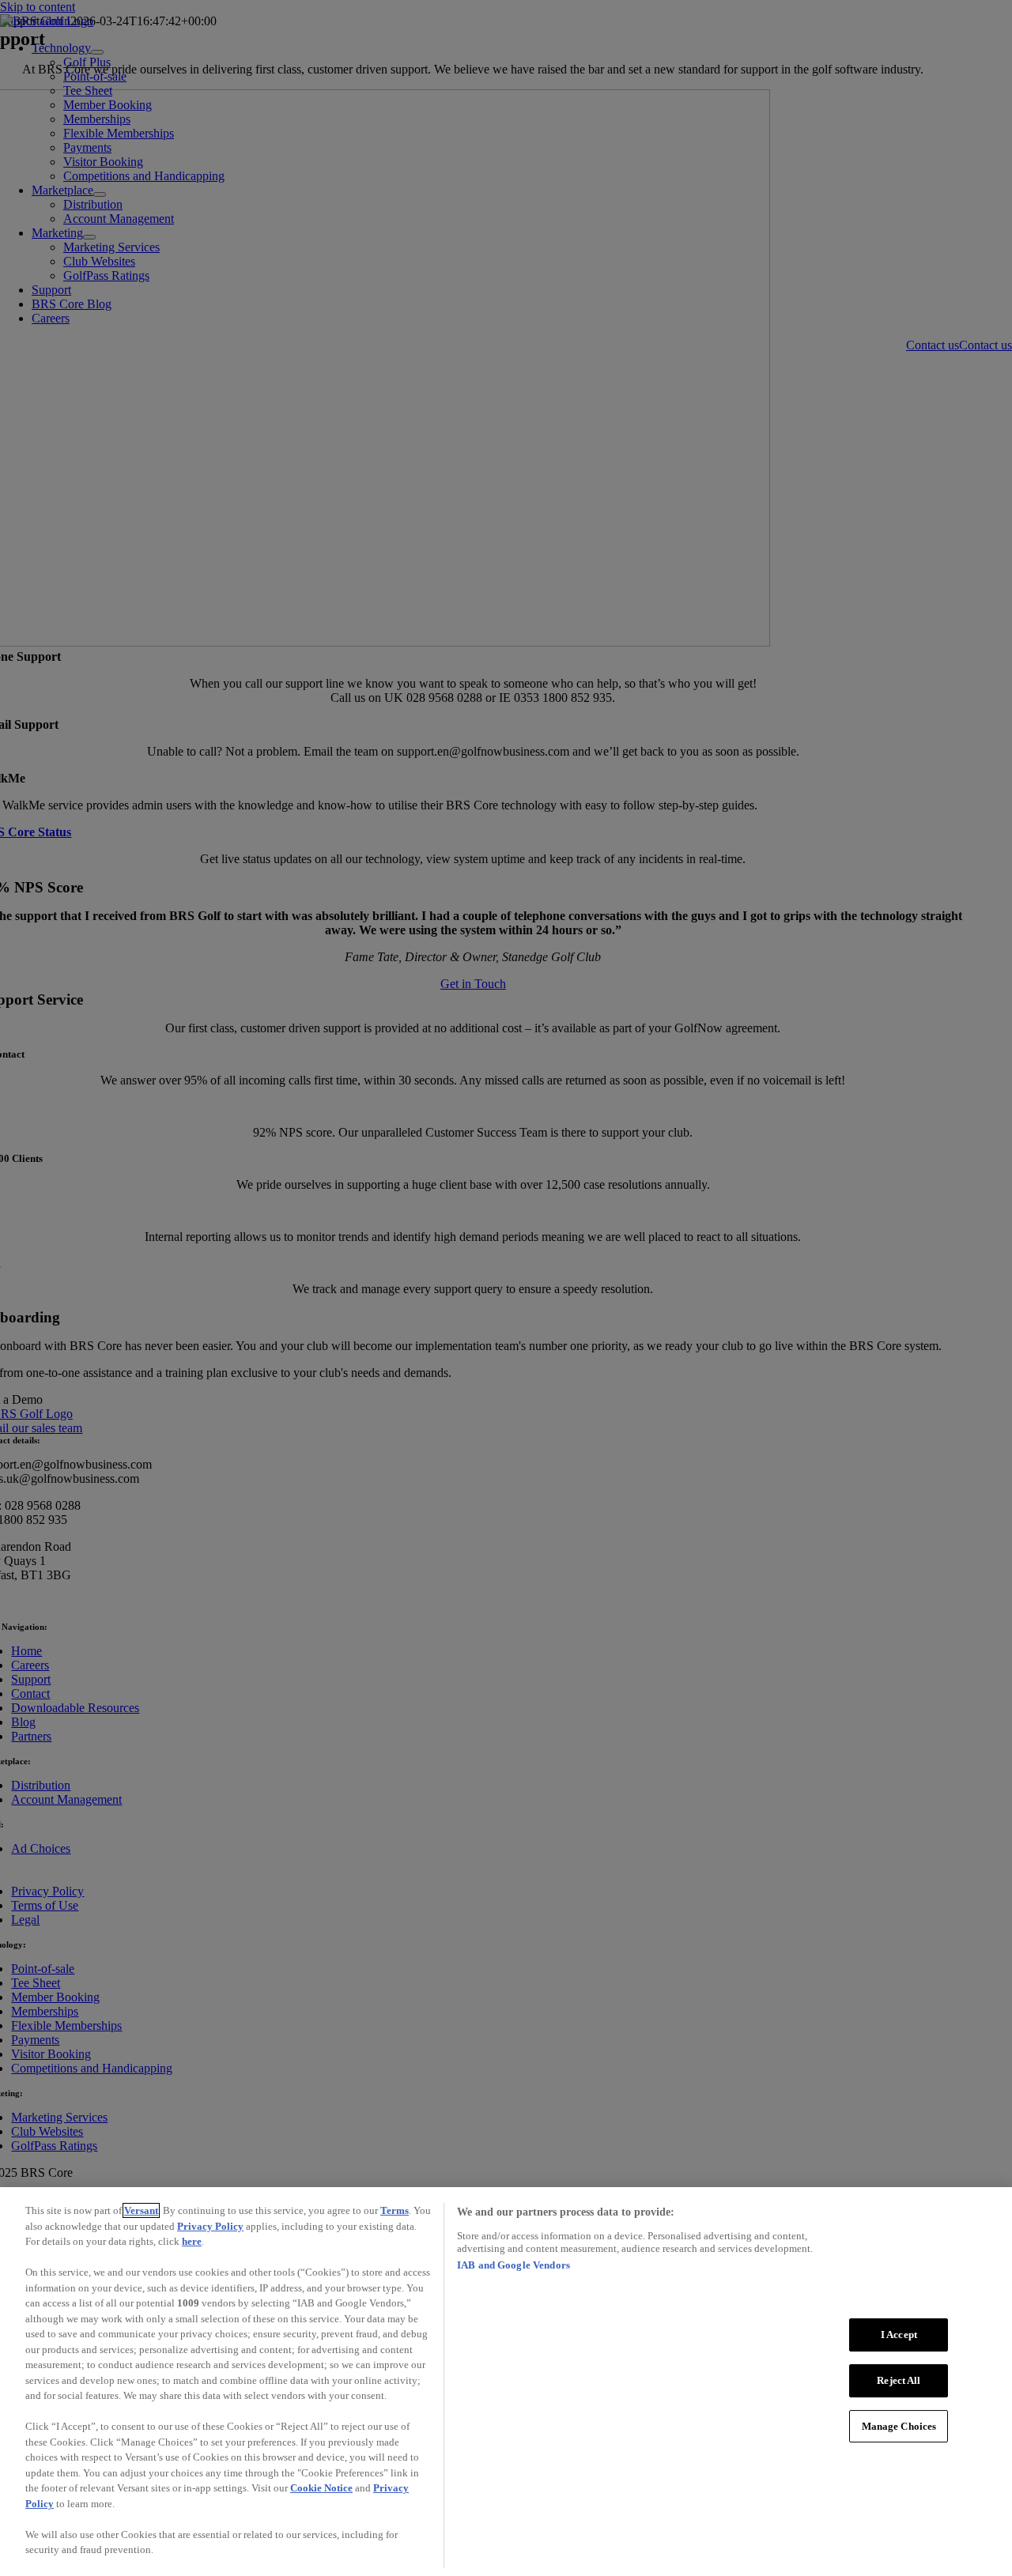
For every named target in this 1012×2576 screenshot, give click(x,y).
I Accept (899, 2335)
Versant (141, 2210)
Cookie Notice (321, 2488)
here (192, 2241)
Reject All (899, 2380)
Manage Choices (899, 2425)
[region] (506, 2382)
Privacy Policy (210, 2226)
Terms (395, 2210)
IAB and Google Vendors (514, 2265)
